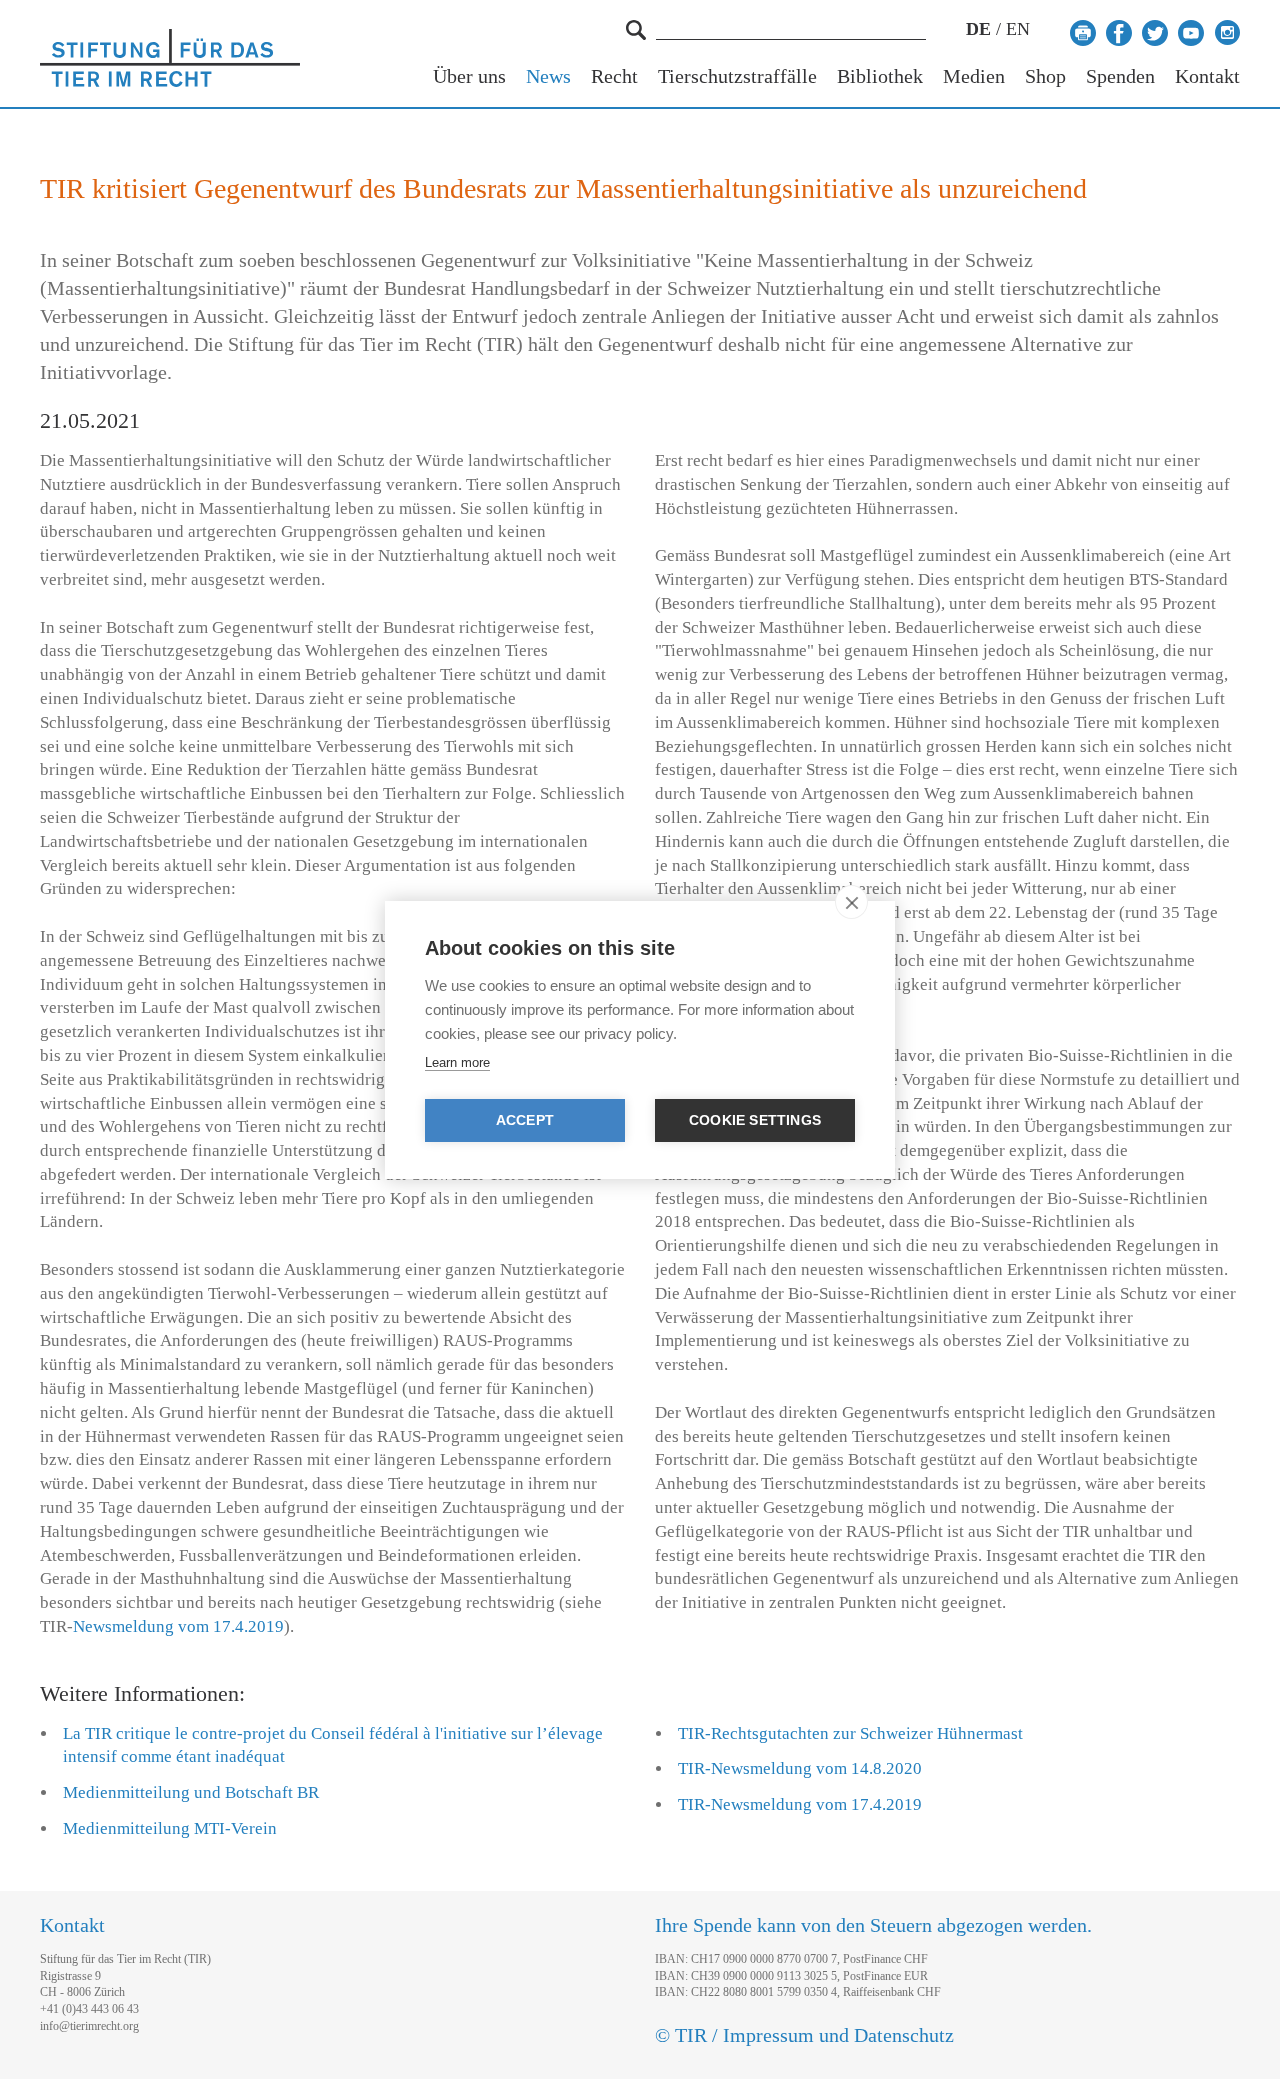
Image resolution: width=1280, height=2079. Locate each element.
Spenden (1120, 76)
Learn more (457, 1062)
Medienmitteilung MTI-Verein (170, 1828)
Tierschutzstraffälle (737, 76)
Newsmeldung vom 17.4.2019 (178, 1626)
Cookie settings (755, 1120)
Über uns (469, 76)
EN (1018, 29)
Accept (525, 1120)
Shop (1045, 76)
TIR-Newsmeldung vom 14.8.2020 (800, 1768)
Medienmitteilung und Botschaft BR (191, 1792)
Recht (614, 76)
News (548, 76)
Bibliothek (880, 76)
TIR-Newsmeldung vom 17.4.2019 (800, 1804)
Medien (974, 76)
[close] (851, 902)
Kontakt (1207, 76)
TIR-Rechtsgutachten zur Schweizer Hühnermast (850, 1733)
